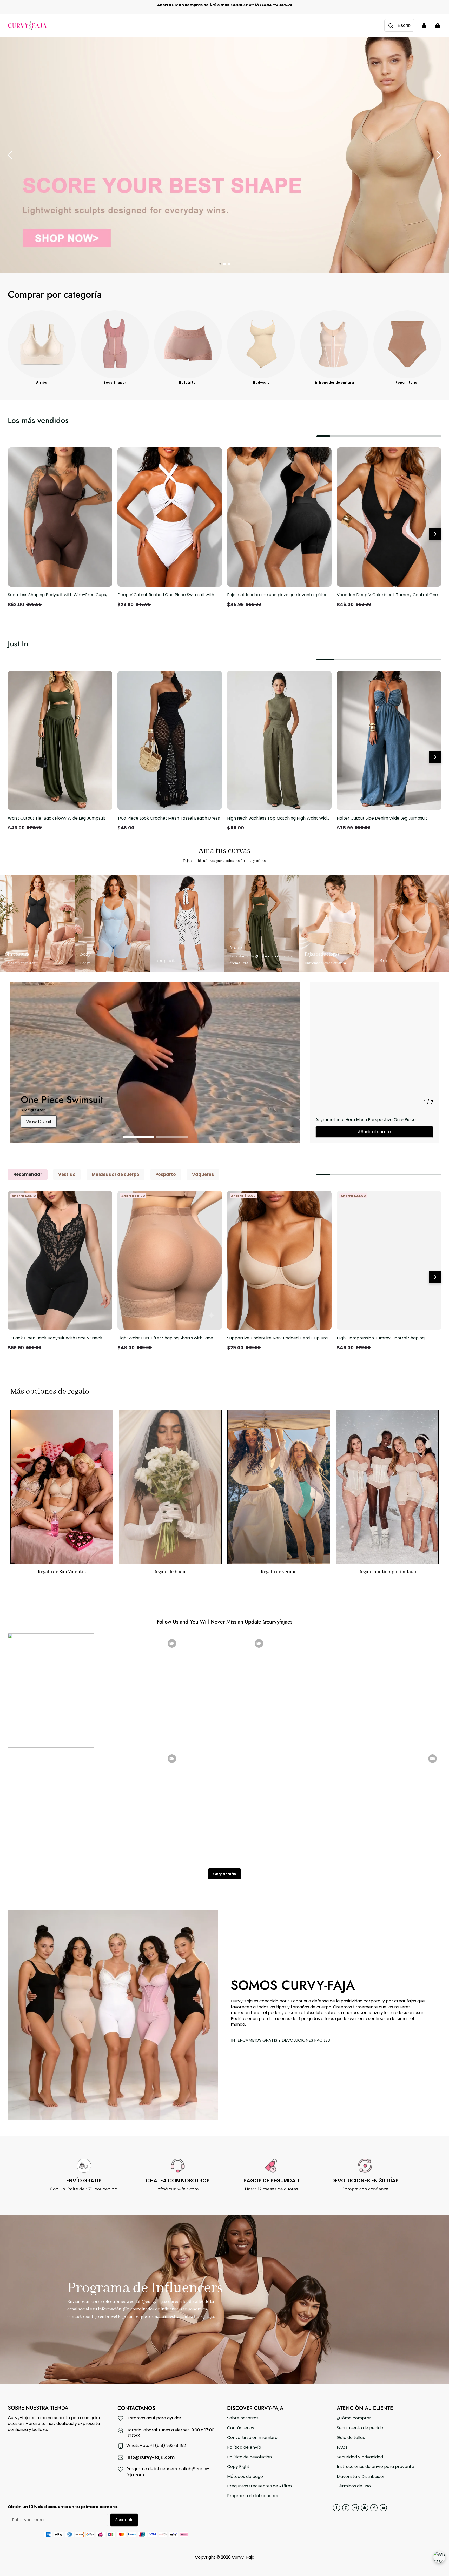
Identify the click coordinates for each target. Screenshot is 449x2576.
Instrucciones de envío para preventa (375, 2467)
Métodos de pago (245, 2477)
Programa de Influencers (253, 2496)
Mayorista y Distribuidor (361, 2477)
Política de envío (244, 2447)
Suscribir (124, 2520)
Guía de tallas (351, 2438)
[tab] (220, 264)
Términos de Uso (354, 2486)
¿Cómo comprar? (355, 2418)
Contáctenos (241, 2428)
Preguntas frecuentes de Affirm (259, 2486)
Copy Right (238, 2467)
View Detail (39, 1121)
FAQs (342, 2447)
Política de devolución (249, 2457)
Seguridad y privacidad (360, 2457)
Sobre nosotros (243, 2418)
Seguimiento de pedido (360, 2428)
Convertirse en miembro (252, 2438)
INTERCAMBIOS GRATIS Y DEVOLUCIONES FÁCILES (280, 2040)
